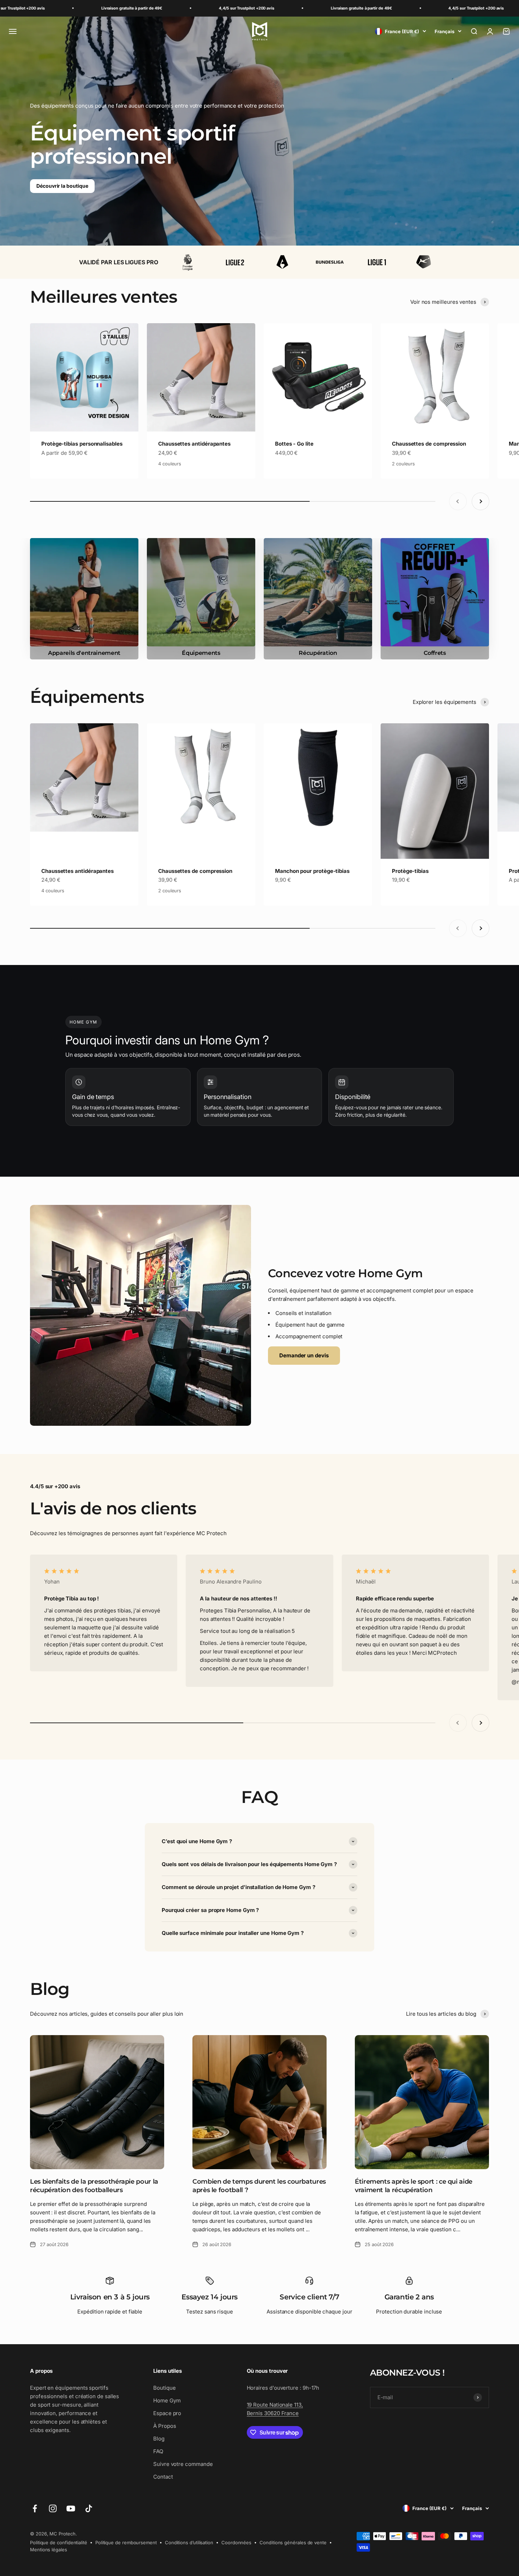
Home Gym (167, 2400)
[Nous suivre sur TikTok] (89, 2508)
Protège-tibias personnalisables (82, 444)
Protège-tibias (410, 871)
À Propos (165, 2426)
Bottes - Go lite (294, 444)
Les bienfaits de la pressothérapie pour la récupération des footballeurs (94, 2186)
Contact (163, 2477)
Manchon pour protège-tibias (312, 871)
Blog (159, 2439)
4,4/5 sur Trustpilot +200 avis (137, 8)
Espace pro (167, 2413)
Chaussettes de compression (429, 444)
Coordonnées (236, 2542)
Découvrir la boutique (62, 186)
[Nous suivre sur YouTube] (71, 2508)
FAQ (158, 2451)
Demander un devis (304, 1355)
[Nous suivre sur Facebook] (35, 2508)
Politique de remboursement (126, 2542)
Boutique (164, 2388)
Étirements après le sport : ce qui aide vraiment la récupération (414, 2186)
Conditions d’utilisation (189, 2542)
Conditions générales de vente (293, 2542)
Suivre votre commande (183, 2464)
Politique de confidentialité (59, 2542)
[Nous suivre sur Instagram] (53, 2508)
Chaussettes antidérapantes (194, 444)
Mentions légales (49, 2550)
